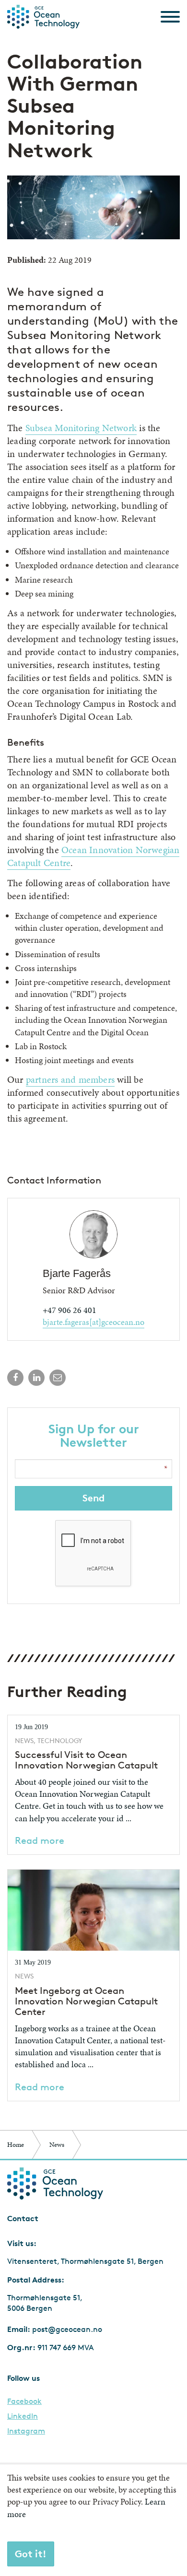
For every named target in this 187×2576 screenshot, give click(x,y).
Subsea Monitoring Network (81, 428)
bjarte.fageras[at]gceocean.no (93, 1322)
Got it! (31, 2554)
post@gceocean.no (67, 2329)
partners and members (70, 1079)
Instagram (26, 2431)
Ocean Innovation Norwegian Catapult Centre (93, 856)
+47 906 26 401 (70, 1310)
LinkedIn (23, 2416)
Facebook (24, 2401)
